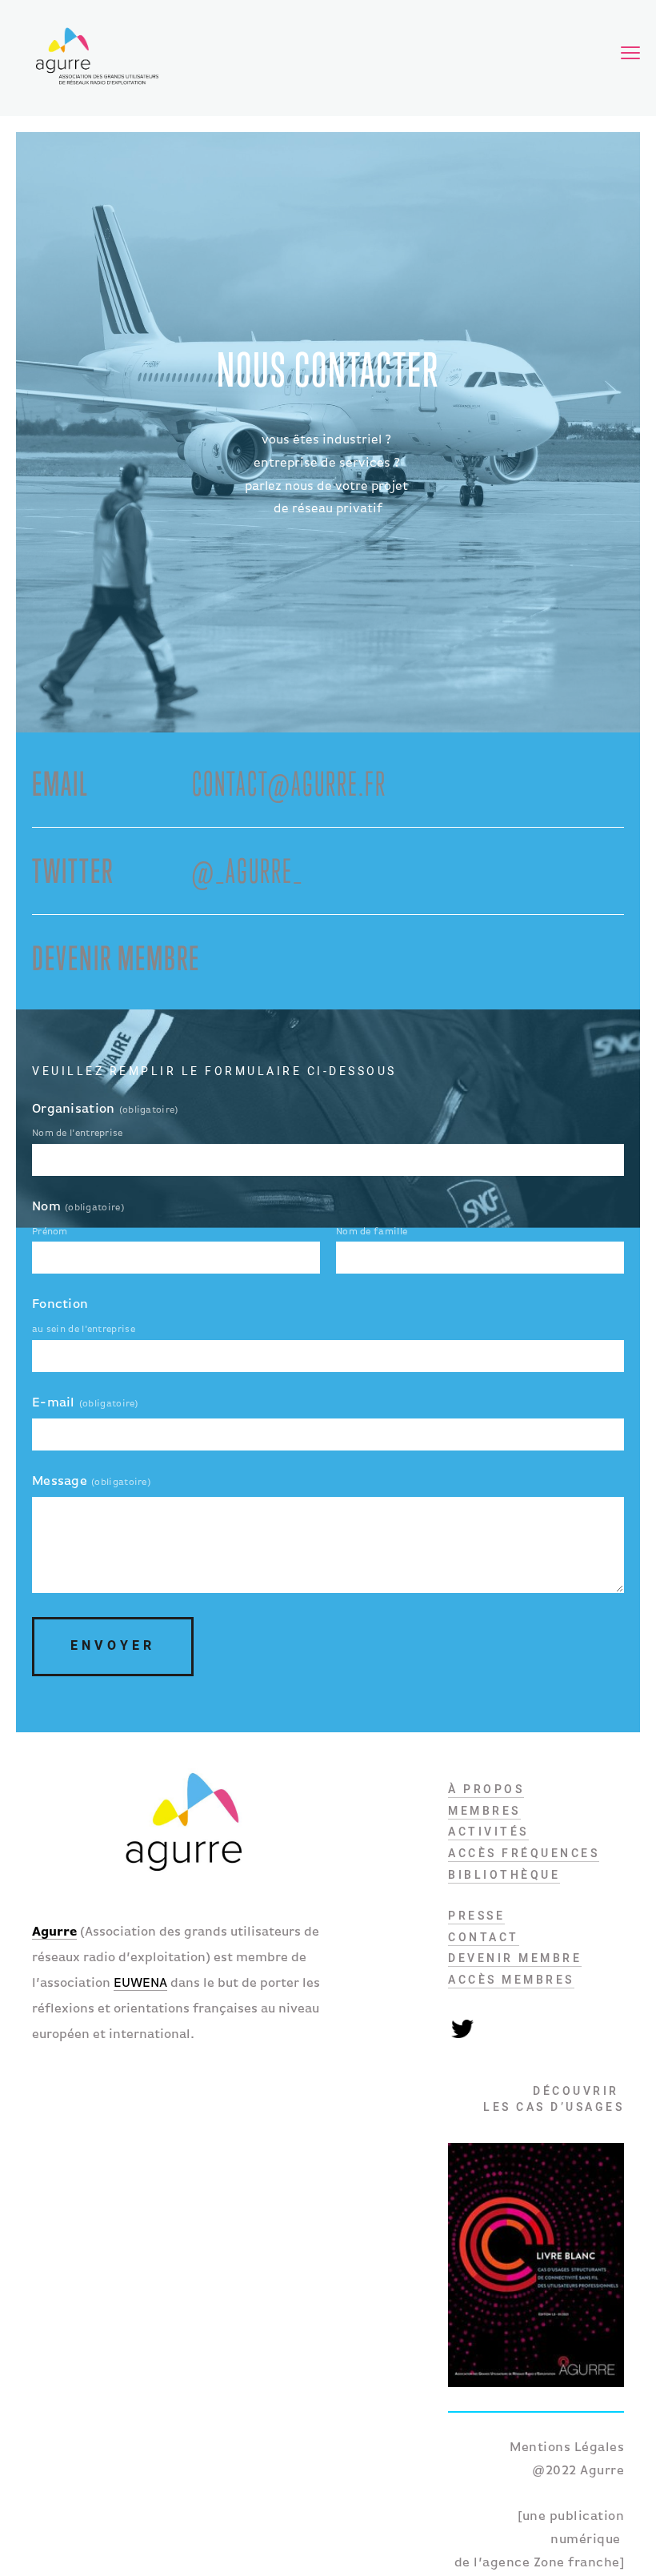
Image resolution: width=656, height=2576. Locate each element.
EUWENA (140, 1984)
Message (60, 1482)
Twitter (462, 2028)
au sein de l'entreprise (84, 1330)
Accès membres (511, 1980)
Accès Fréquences (524, 1853)
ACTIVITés (488, 1832)
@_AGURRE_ (248, 871)
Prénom (50, 1232)
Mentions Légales (567, 2448)
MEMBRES (484, 1811)
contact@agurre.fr (289, 783)
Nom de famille (372, 1232)
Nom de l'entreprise (78, 1134)
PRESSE (476, 1916)
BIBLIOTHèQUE (504, 1875)
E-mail (54, 1403)
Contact (484, 1937)
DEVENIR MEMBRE (515, 1958)
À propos (486, 1789)
